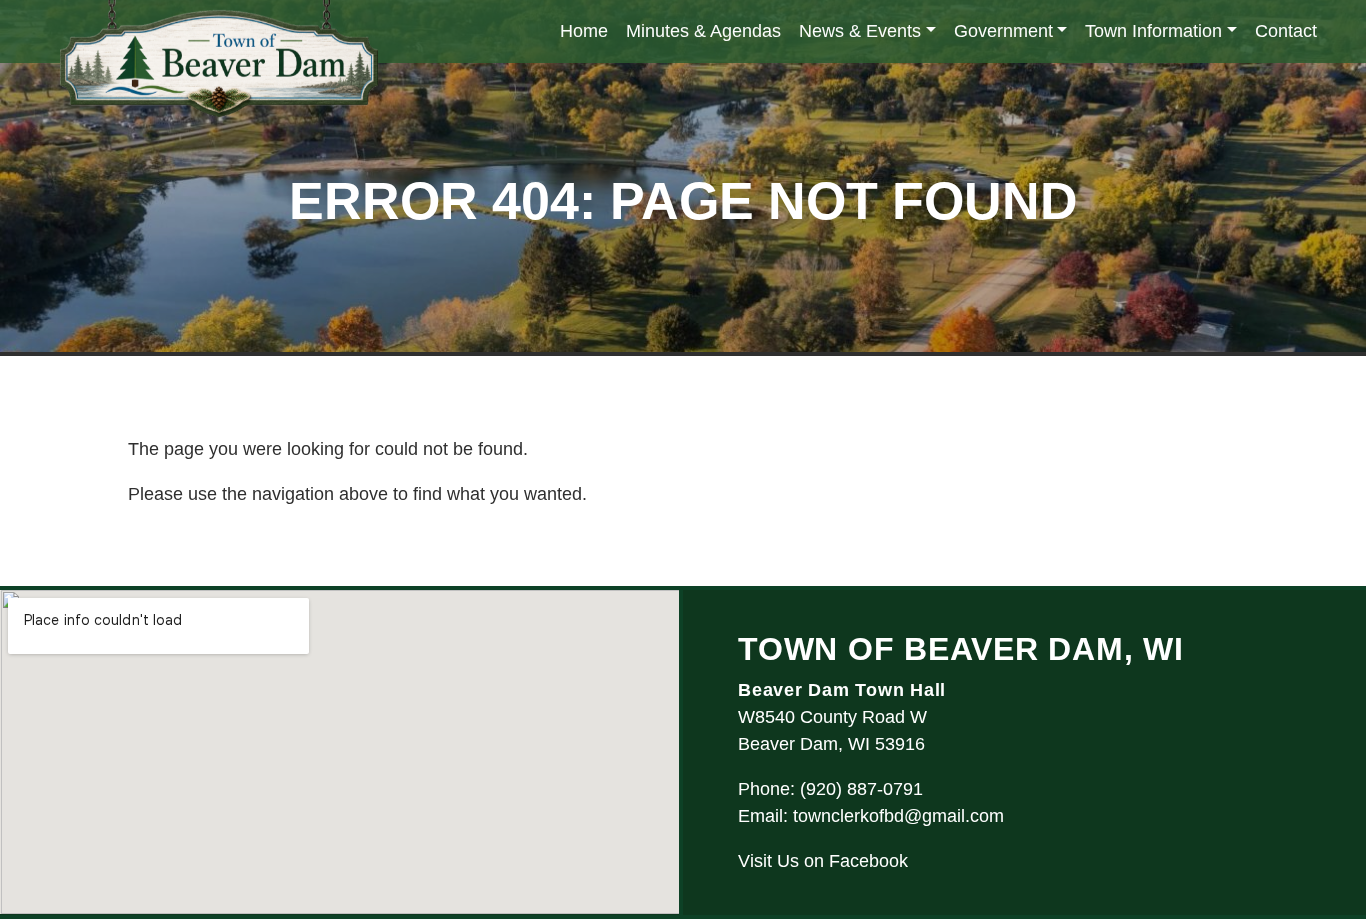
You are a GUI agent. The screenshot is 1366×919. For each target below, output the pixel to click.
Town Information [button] (1153, 31)
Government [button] (1003, 31)
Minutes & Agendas (703, 31)
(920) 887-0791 (861, 789)
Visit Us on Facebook (823, 861)
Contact (1286, 31)
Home (584, 31)
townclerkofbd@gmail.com (898, 816)
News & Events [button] (860, 31)
